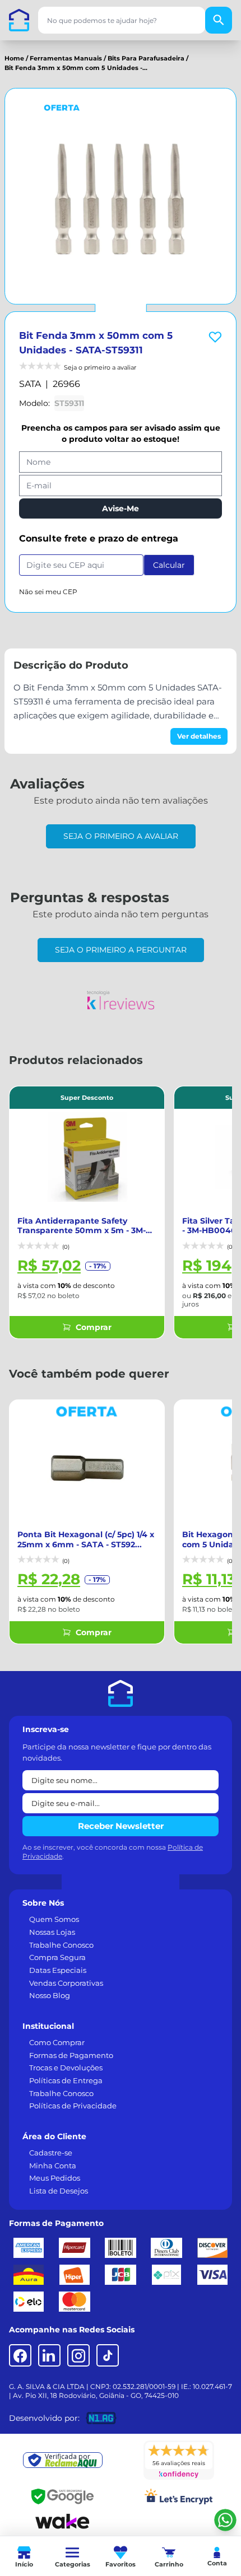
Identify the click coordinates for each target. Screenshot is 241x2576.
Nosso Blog (50, 1995)
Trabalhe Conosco (61, 1945)
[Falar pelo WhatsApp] (225, 2520)
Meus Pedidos (55, 2178)
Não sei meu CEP (48, 592)
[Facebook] (20, 2355)
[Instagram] (78, 2355)
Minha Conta (53, 2166)
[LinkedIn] (49, 2355)
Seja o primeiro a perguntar (121, 950)
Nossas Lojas (52, 1932)
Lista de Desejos (59, 2191)
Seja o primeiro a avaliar (121, 836)
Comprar (94, 1327)
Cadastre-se (51, 2153)
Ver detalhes (199, 736)
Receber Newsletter (121, 1826)
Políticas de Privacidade (73, 2106)
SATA (30, 384)
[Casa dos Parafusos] (19, 20)
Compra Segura (57, 1957)
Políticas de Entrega (66, 2080)
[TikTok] (108, 2355)
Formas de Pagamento (71, 2055)
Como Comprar (57, 2042)
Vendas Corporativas (66, 1983)
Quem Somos (54, 1919)
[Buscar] (219, 20)
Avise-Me (121, 508)
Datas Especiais (58, 1970)
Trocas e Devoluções (66, 2068)
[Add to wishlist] (215, 337)
